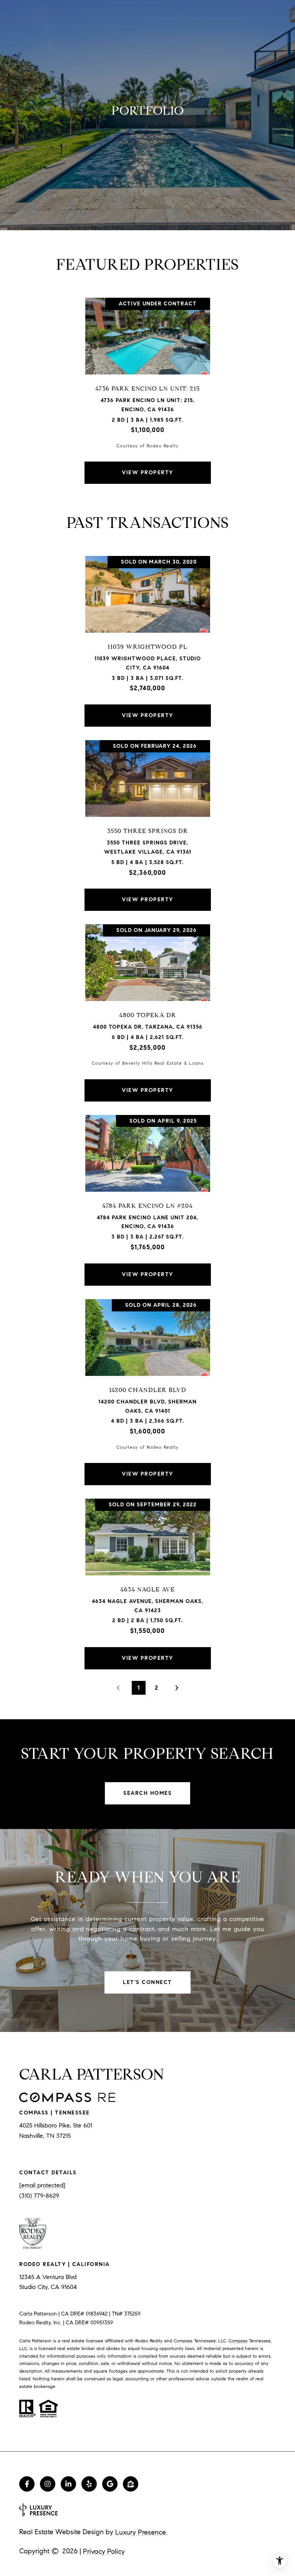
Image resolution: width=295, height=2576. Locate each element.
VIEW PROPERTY (147, 472)
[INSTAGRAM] (48, 2484)
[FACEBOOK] (27, 2484)
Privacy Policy (104, 2551)
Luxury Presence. (141, 2532)
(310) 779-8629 (39, 2196)
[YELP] (89, 2484)
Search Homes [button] (147, 1793)
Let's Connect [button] (147, 1982)
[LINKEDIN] (68, 2484)
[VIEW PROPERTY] (148, 466)
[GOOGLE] (110, 2484)
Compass (238, 2341)
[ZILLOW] (131, 2484)
